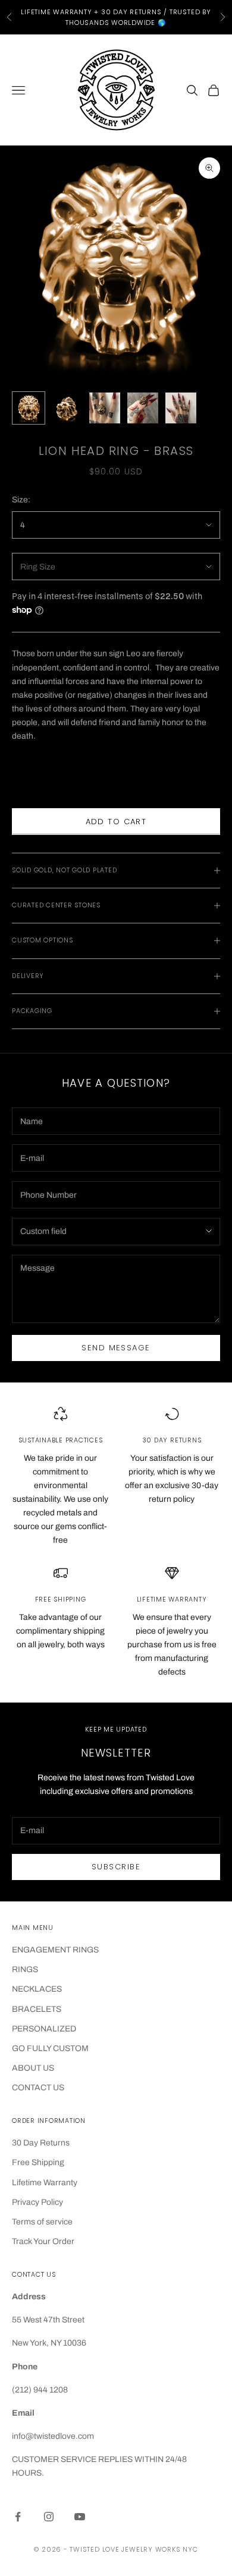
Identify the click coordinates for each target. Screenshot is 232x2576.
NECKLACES (37, 1989)
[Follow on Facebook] (18, 2517)
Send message (116, 1348)
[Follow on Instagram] (49, 2517)
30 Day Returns (41, 2143)
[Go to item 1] (29, 408)
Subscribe (116, 1867)
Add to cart (116, 822)
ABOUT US (33, 2068)
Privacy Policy (37, 2202)
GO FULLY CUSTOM (50, 2048)
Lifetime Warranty (45, 2183)
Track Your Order (43, 2241)
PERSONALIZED (44, 2029)
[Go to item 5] (181, 408)
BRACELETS (37, 2009)
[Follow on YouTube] (80, 2517)
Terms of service (42, 2222)
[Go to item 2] (67, 408)
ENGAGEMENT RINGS (55, 1950)
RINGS (25, 1969)
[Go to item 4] (143, 408)
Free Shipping (38, 2162)
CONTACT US (38, 2088)
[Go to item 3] (105, 408)
